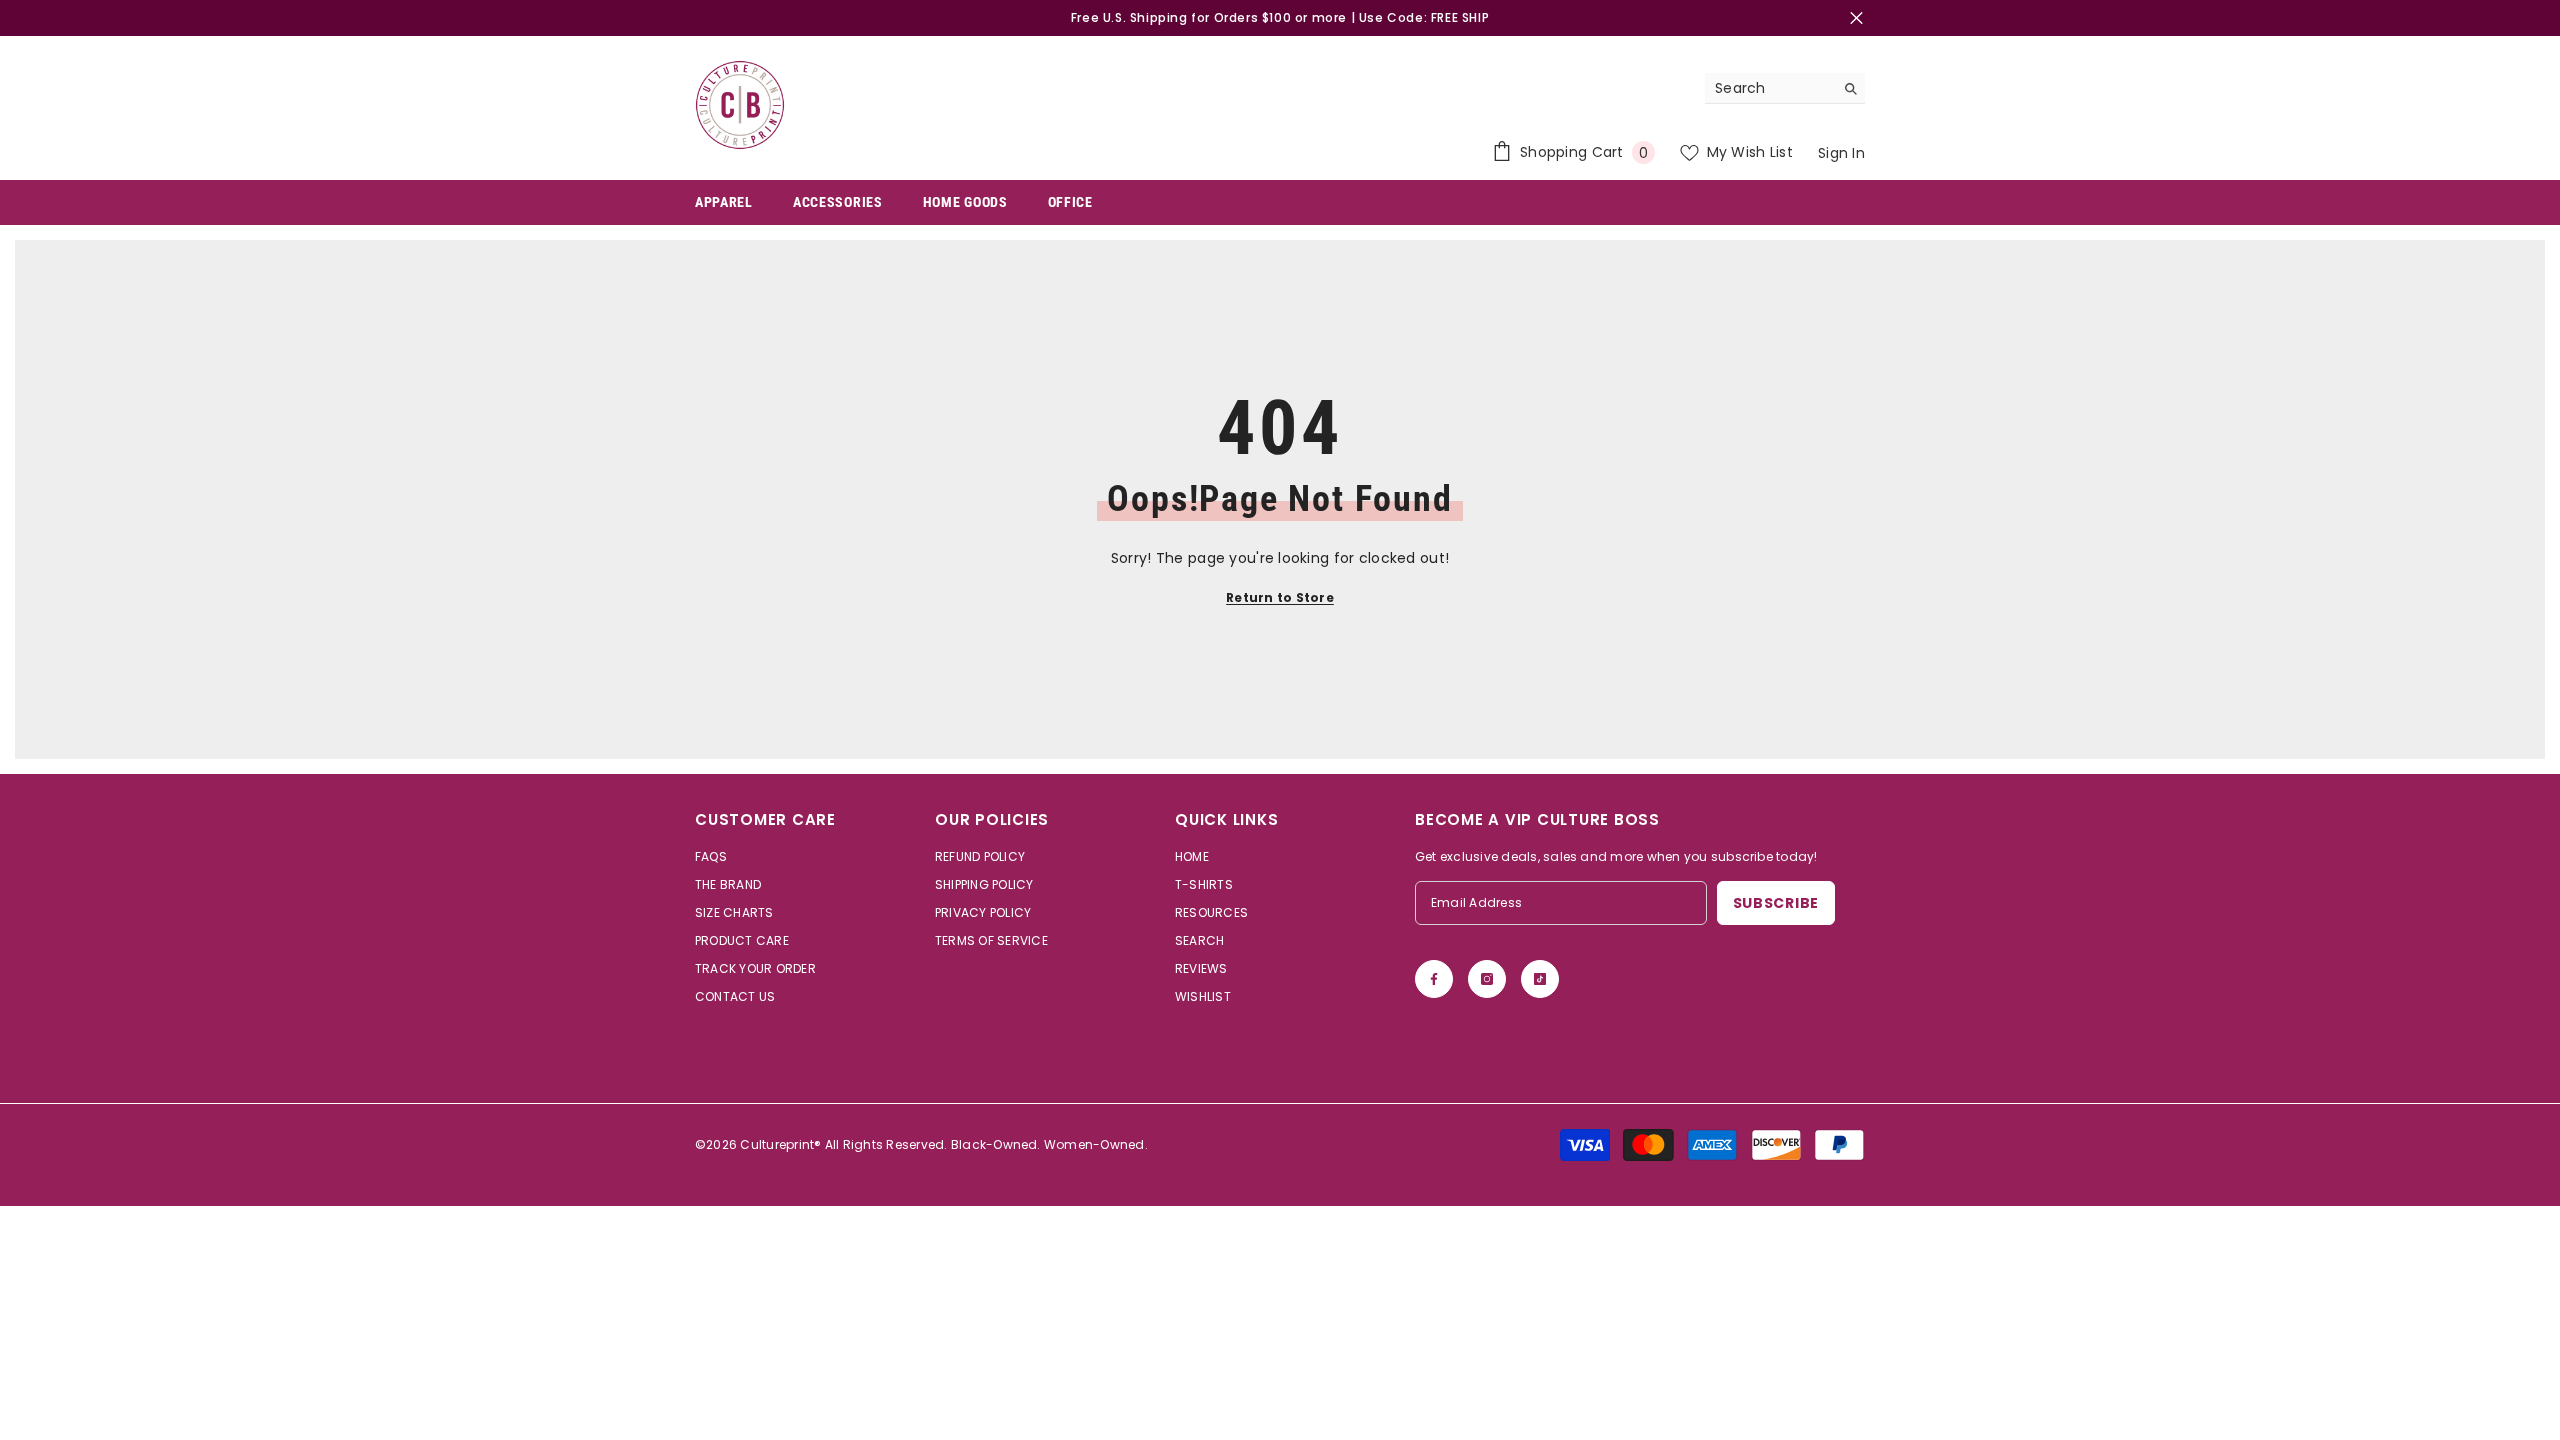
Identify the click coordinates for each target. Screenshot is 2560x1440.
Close (1856, 18)
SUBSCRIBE (1776, 903)
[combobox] (1769, 88)
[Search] (1785, 88)
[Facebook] (1434, 979)
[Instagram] (1487, 979)
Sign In (1841, 153)
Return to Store (1280, 597)
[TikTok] (1540, 979)
